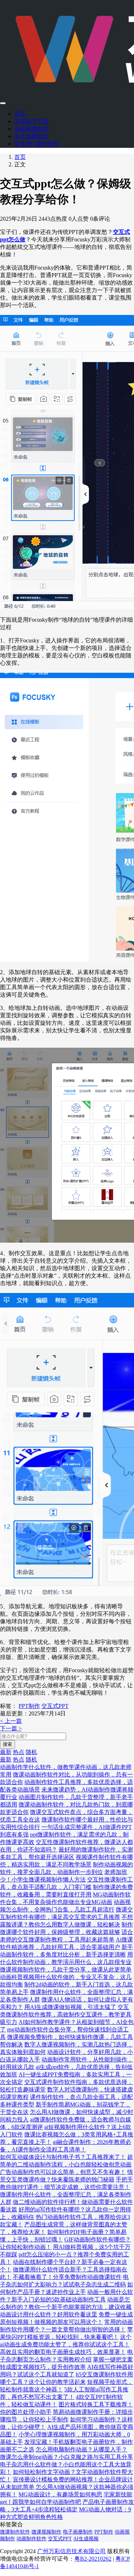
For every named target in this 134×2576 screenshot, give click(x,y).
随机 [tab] (31, 1752)
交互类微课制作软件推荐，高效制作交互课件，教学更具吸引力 (66, 2014)
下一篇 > (11, 1728)
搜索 (8, 1744)
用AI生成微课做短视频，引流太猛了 (70, 2007)
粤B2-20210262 (93, 2559)
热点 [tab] (19, 1752)
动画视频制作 (31, 129)
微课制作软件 (15, 2532)
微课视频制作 (46, 2532)
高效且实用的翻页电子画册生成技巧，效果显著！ (63, 2352)
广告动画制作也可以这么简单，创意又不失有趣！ (63, 2172)
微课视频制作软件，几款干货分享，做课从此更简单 (66, 1969)
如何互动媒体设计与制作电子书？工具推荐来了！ (63, 2157)
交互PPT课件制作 (36, 144)
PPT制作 (29, 1706)
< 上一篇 (11, 1721)
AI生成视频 (86, 2539)
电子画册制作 (31, 136)
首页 (20, 114)
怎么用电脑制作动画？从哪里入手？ (81, 2449)
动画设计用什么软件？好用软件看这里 (49, 2314)
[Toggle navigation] (3, 103)
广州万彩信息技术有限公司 (71, 2551)
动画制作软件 (31, 2539)
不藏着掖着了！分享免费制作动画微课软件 (67, 2277)
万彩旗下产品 (31, 121)
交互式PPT (55, 1706)
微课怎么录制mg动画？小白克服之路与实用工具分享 (66, 2457)
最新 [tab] (6, 1752)
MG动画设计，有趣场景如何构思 (60, 2494)
